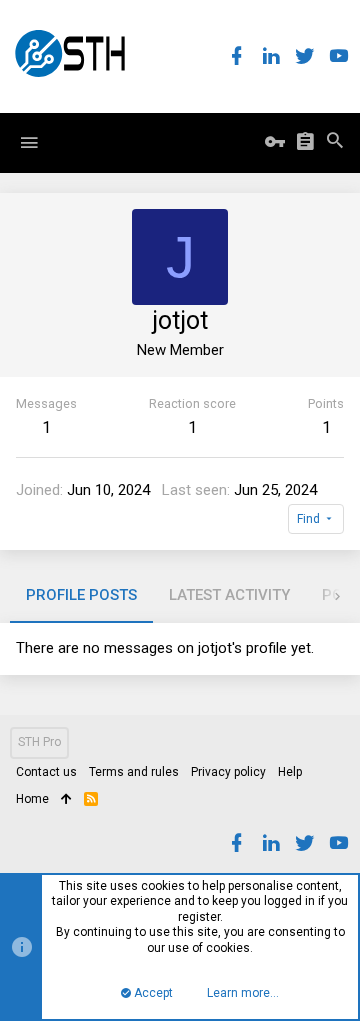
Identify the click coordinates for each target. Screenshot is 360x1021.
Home (32, 799)
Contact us (46, 772)
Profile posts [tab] (81, 595)
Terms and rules (134, 772)
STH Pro (39, 742)
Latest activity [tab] (229, 595)
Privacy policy (228, 772)
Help (290, 772)
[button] (29, 143)
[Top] (66, 800)
